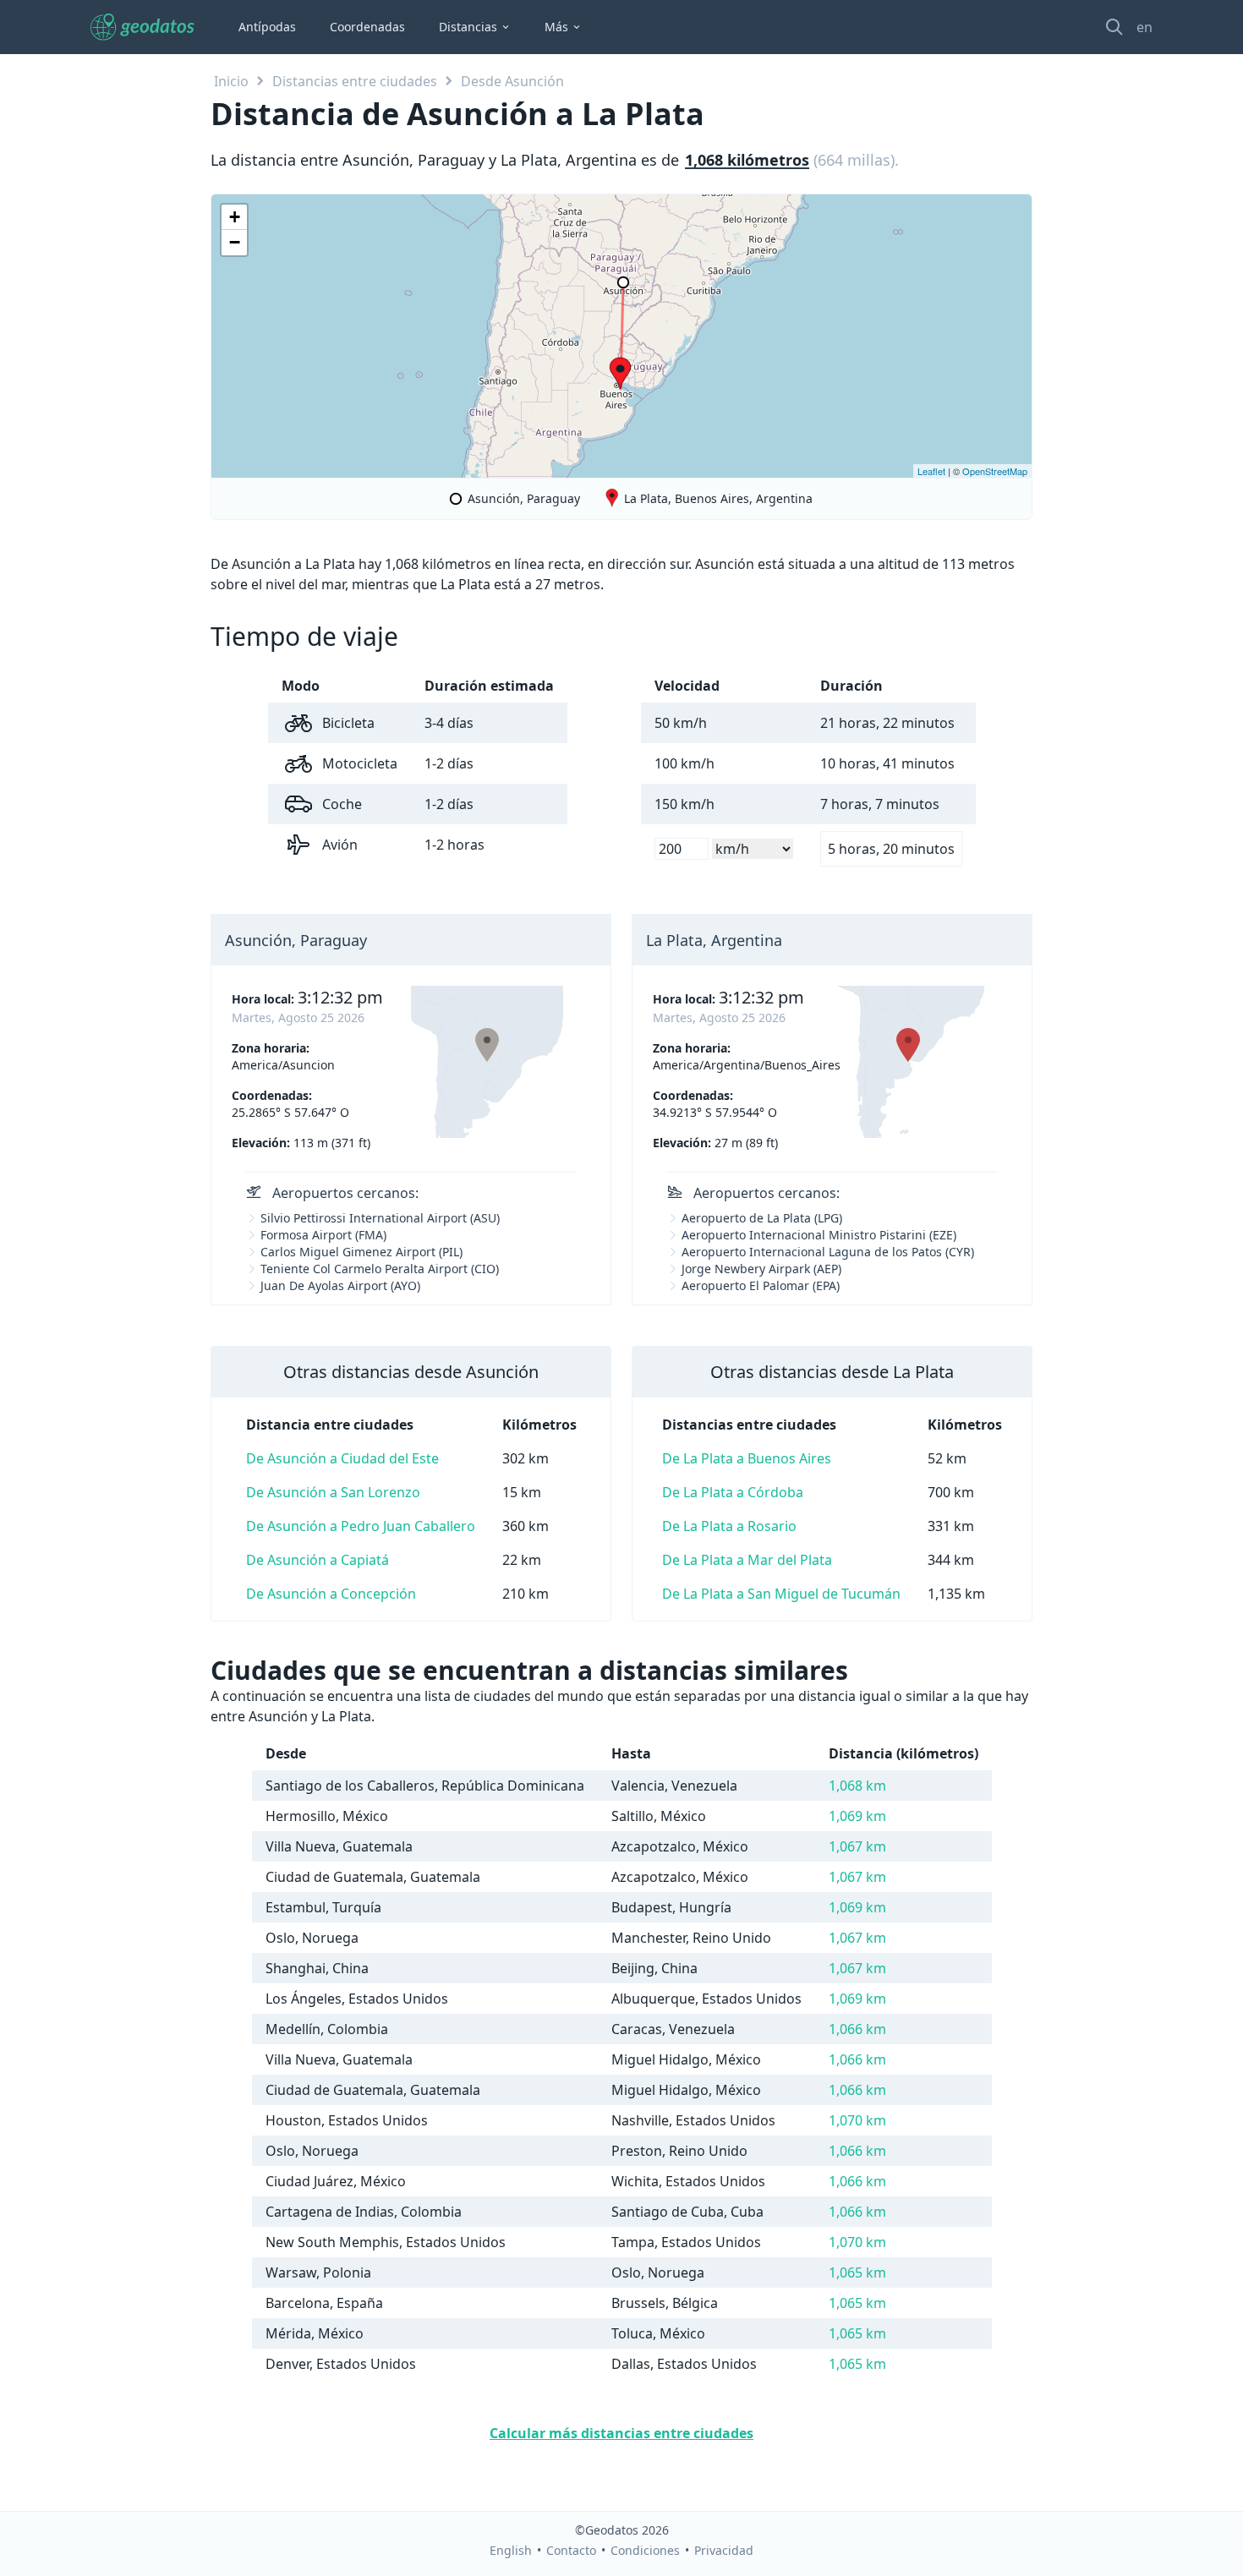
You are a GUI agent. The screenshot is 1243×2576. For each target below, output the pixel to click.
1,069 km (857, 1816)
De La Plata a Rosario (729, 1526)
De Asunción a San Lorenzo (333, 1492)
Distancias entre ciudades (355, 81)
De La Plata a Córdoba (733, 1492)
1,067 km (857, 1846)
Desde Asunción (512, 81)
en (1144, 27)
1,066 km (857, 2029)
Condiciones (645, 2550)
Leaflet (931, 471)
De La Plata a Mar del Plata (747, 1560)
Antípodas (267, 27)
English (511, 2550)
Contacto (571, 2550)
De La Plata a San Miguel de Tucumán (781, 1594)
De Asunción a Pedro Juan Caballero (361, 1526)
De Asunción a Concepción (331, 1594)
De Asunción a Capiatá (318, 1560)
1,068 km (857, 1786)
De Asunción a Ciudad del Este (342, 1458)
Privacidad (724, 2550)
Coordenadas (367, 27)
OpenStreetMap (995, 471)
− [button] (235, 242)
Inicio (231, 81)
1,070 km (857, 2120)
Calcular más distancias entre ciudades (621, 2433)
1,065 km (857, 2272)
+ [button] (235, 217)
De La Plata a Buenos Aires (747, 1458)
